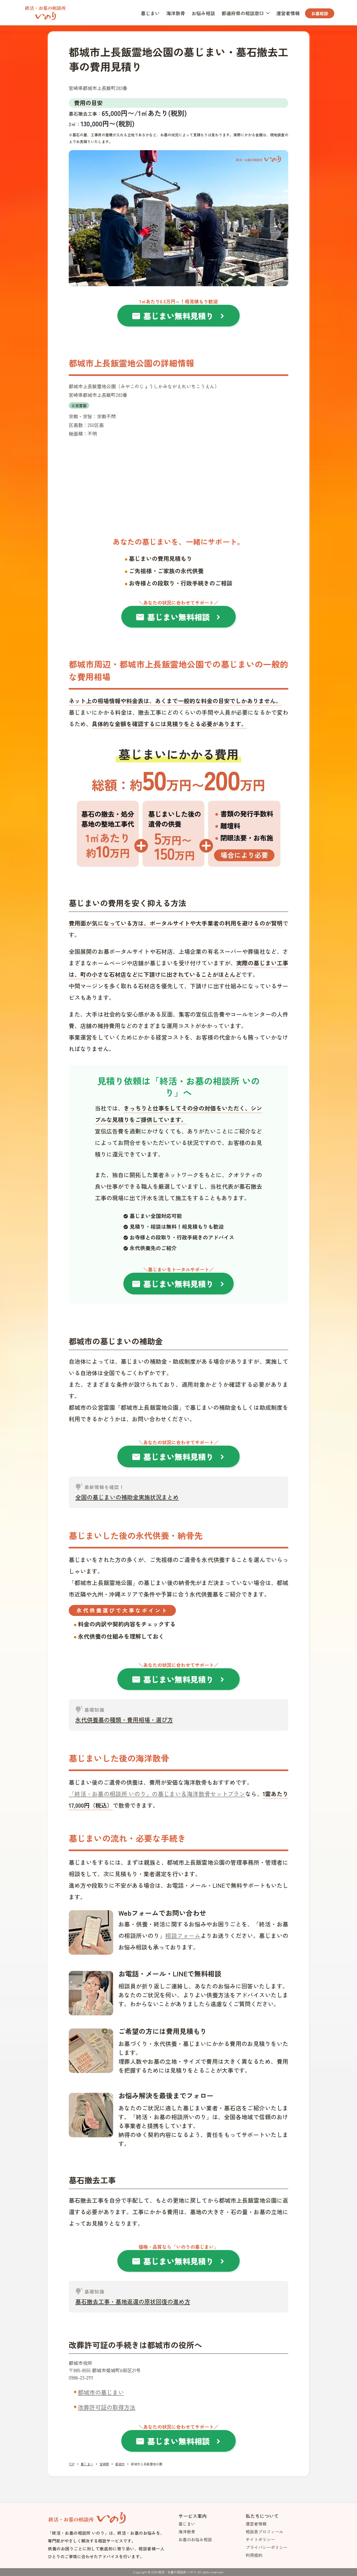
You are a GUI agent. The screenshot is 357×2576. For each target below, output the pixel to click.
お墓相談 (320, 13)
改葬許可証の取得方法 (107, 2407)
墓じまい (150, 13)
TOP (72, 2464)
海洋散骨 (176, 13)
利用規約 (254, 2555)
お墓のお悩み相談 (195, 2539)
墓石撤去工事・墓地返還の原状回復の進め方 (133, 2301)
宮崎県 (104, 2464)
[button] (246, 13)
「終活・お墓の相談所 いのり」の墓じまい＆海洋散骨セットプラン (157, 1794)
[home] (45, 12)
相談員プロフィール (264, 2532)
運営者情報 (288, 13)
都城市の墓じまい (101, 2392)
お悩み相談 (203, 13)
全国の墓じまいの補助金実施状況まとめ (127, 1497)
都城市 (120, 2464)
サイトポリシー (260, 2539)
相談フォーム (183, 1935)
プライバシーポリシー (267, 2547)
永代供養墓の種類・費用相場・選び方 (124, 1720)
